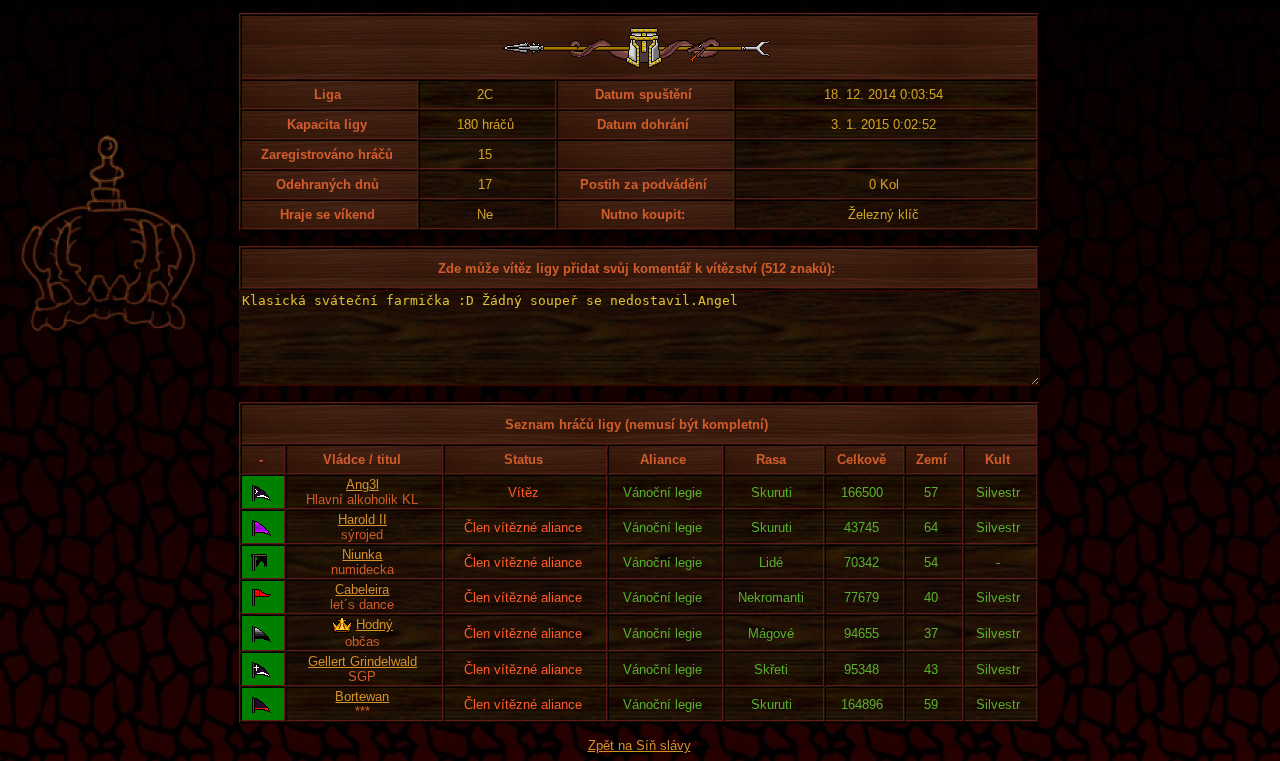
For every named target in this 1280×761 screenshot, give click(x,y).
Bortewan (362, 696)
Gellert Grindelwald (362, 661)
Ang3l (362, 484)
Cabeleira (362, 589)
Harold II (362, 519)
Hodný (374, 624)
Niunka (362, 554)
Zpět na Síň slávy (639, 745)
